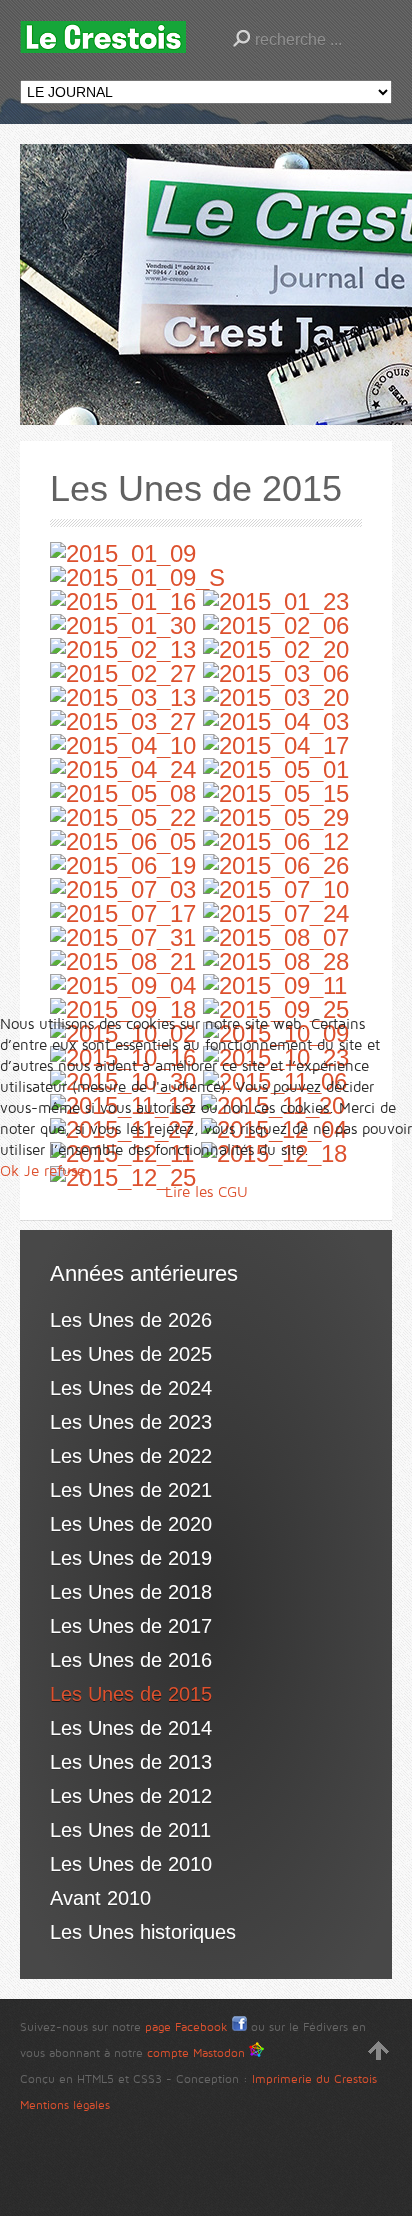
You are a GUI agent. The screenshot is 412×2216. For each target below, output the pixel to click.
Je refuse (54, 1171)
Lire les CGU (206, 1192)
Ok (9, 1171)
